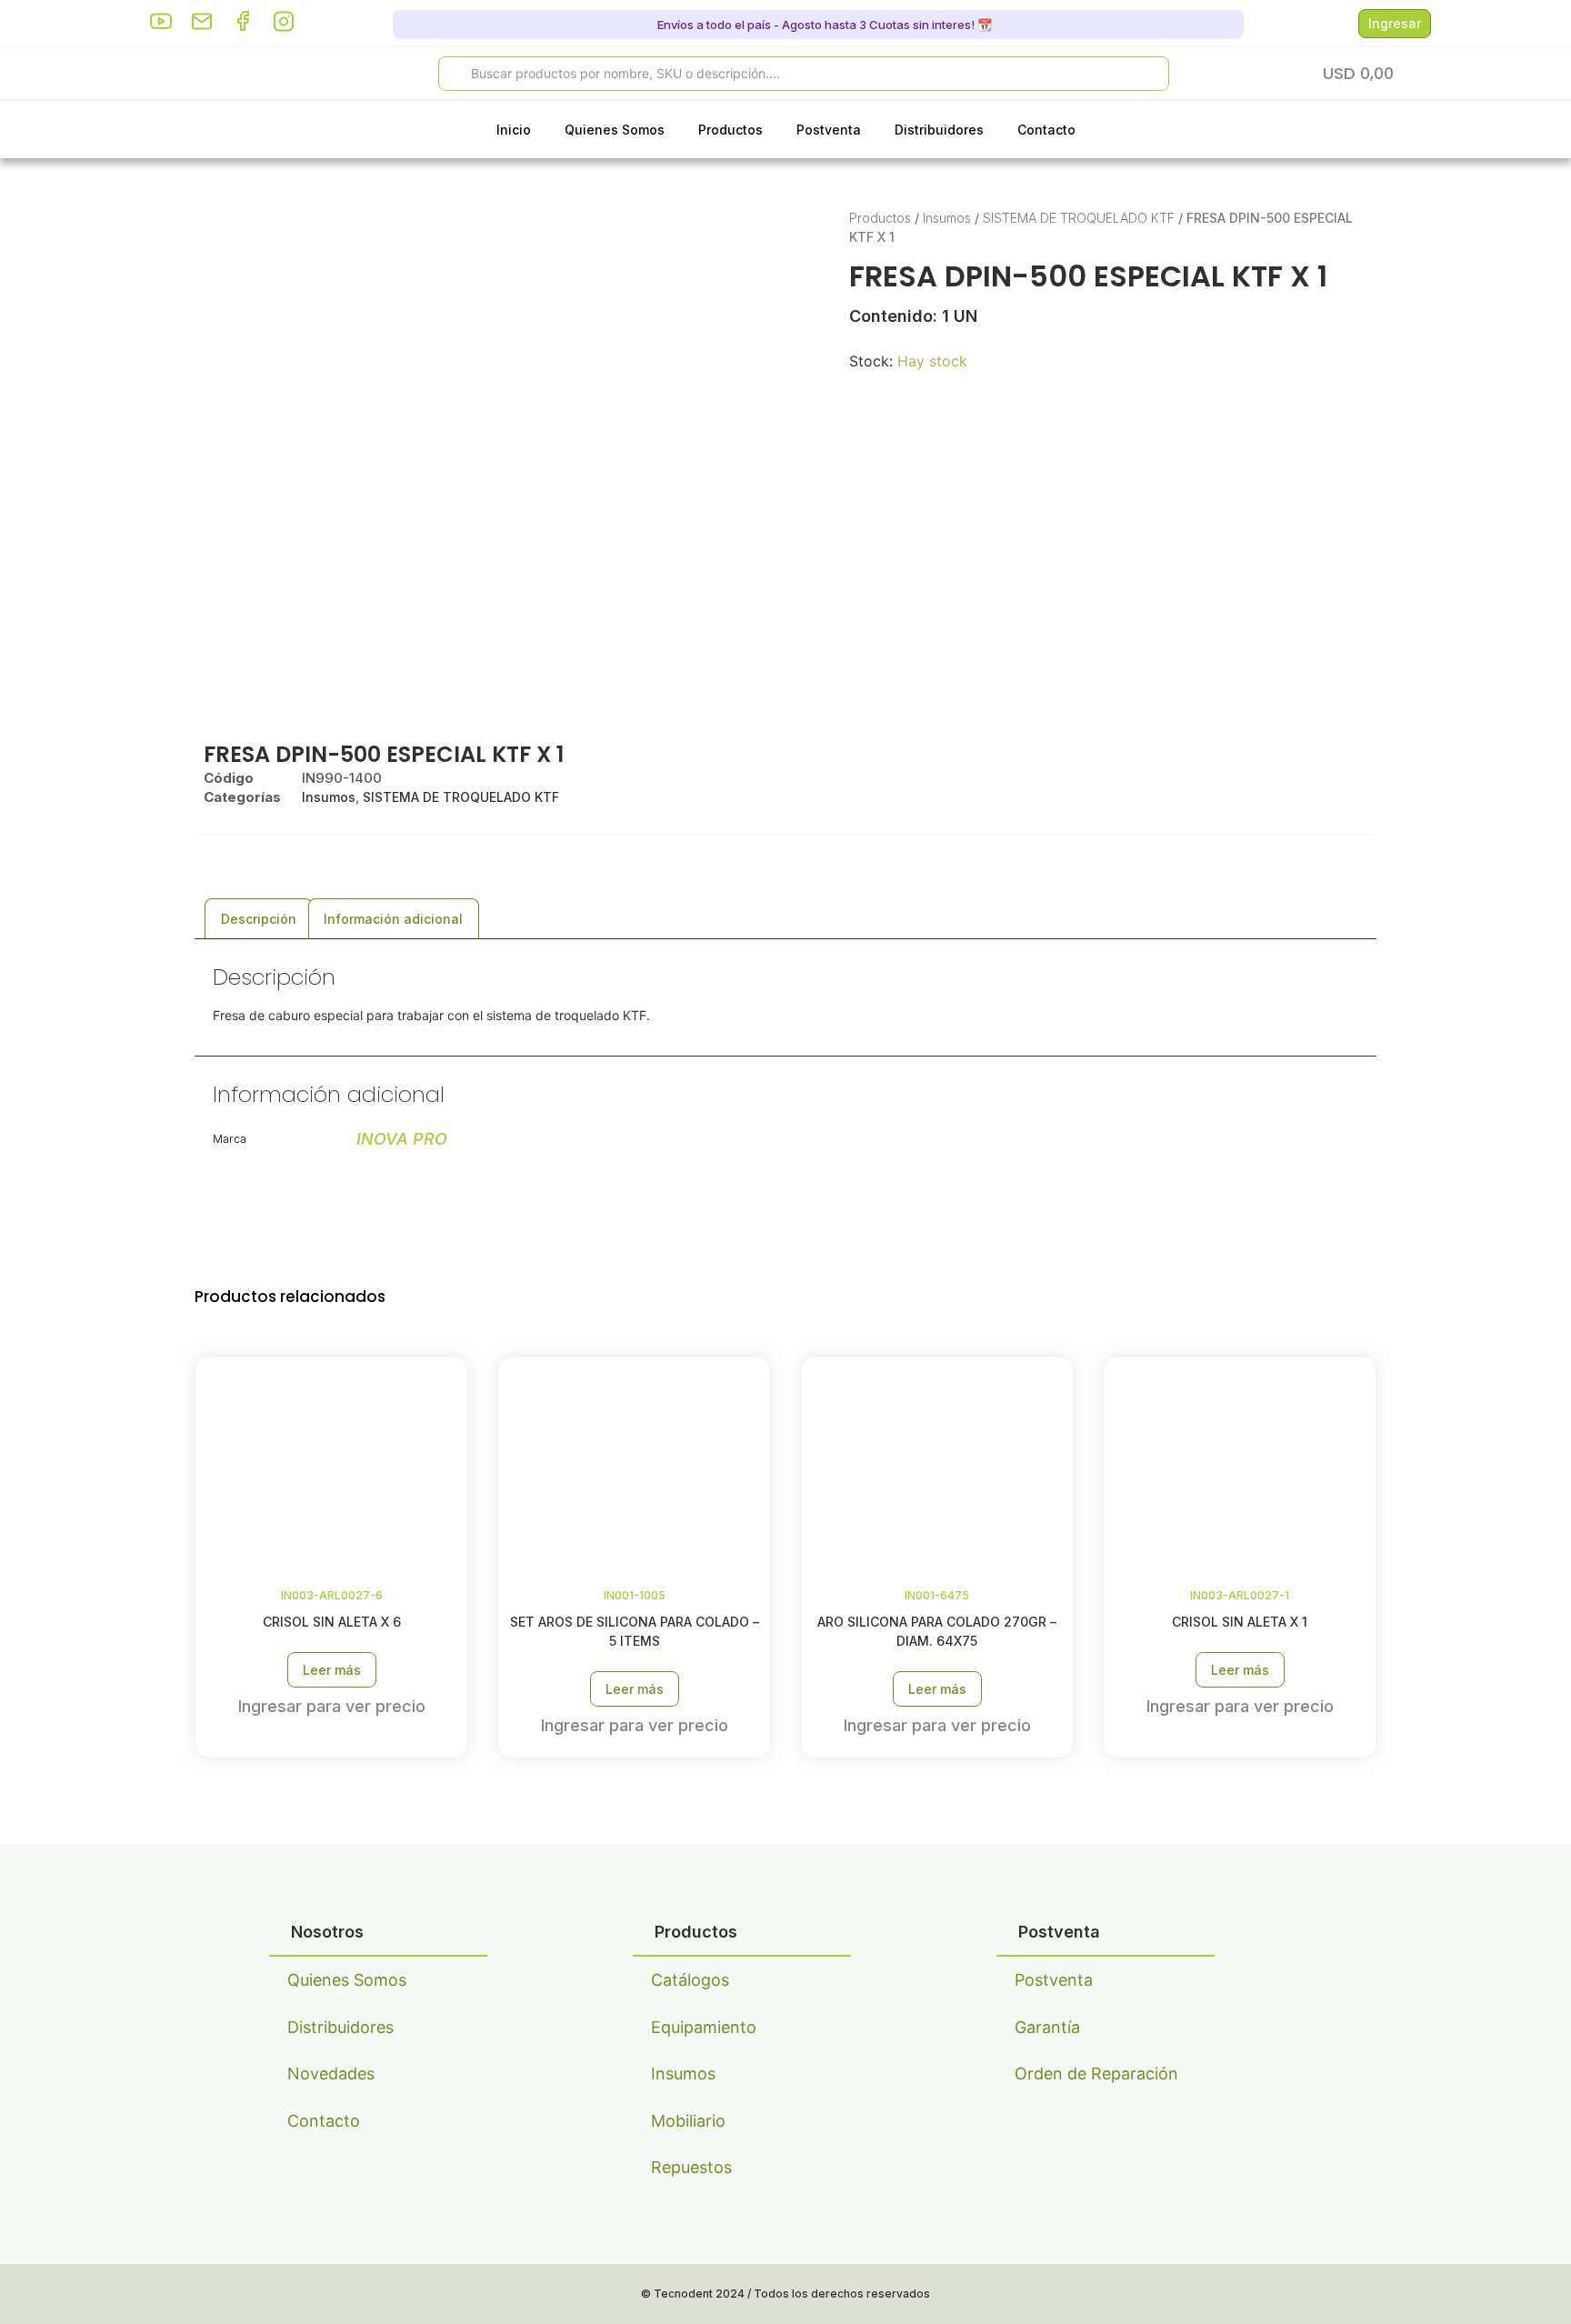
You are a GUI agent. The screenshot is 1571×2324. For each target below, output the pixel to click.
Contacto (1046, 130)
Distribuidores (939, 130)
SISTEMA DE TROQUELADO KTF (1079, 218)
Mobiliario (688, 2121)
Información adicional (393, 919)
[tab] (259, 919)
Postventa (829, 130)
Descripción (259, 919)
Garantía (1047, 2027)
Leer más (332, 1670)
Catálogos (690, 1980)
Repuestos (691, 2167)
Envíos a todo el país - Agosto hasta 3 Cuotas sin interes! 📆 (823, 25)
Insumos (947, 218)
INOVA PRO (402, 1139)
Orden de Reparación (1096, 2074)
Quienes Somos (615, 130)
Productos (730, 130)
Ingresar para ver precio (332, 1706)
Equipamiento (704, 2027)
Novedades (331, 2074)
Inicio (514, 130)
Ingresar (1395, 23)
